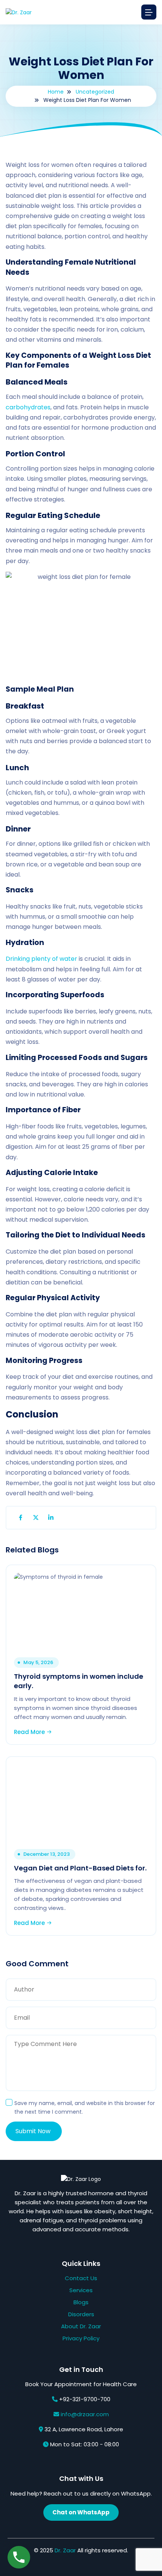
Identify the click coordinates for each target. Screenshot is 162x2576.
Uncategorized (95, 92)
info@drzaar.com (85, 2414)
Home (56, 92)
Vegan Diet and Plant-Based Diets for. (80, 1868)
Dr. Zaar (65, 2550)
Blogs (81, 2302)
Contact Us (81, 2278)
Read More (30, 1732)
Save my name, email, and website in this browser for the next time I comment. (85, 2107)
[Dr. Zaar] (19, 12)
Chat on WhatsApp (81, 2512)
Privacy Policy (81, 2338)
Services (81, 2290)
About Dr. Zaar (81, 2326)
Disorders (81, 2314)
